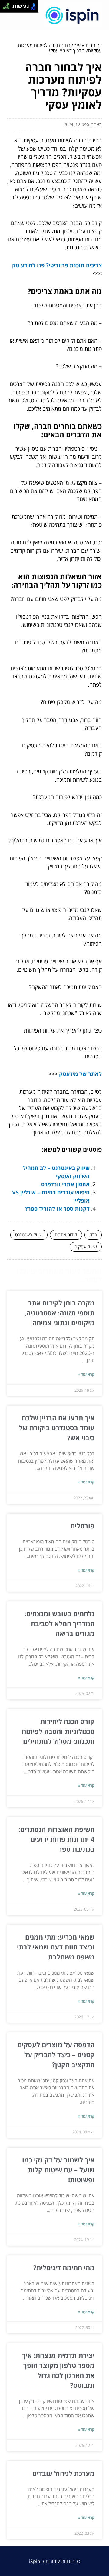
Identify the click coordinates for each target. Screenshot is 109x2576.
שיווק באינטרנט (29, 1235)
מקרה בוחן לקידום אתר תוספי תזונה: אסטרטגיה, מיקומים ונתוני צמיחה (59, 1313)
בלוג (93, 1235)
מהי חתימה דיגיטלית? (64, 2267)
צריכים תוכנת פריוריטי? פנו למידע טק (57, 265)
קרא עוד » (86, 1374)
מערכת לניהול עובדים (63, 2473)
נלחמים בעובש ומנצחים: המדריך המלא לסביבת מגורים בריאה (59, 1623)
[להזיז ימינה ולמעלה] (8, 5)
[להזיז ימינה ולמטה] (8, 8)
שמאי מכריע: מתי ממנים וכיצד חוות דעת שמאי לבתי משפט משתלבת (56, 1947)
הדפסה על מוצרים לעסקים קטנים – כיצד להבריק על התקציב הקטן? (56, 2054)
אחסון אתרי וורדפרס (65, 1184)
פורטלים (83, 1526)
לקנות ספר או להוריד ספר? (57, 1209)
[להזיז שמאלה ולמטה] (5, 8)
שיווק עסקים (86, 1247)
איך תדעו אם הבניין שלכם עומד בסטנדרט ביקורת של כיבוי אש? (57, 1428)
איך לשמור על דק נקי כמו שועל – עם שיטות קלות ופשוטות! (58, 2170)
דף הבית (94, 45)
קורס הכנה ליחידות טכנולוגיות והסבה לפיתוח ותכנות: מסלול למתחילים (58, 1731)
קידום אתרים (66, 1235)
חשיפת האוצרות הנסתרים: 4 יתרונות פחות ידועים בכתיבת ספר (56, 1839)
